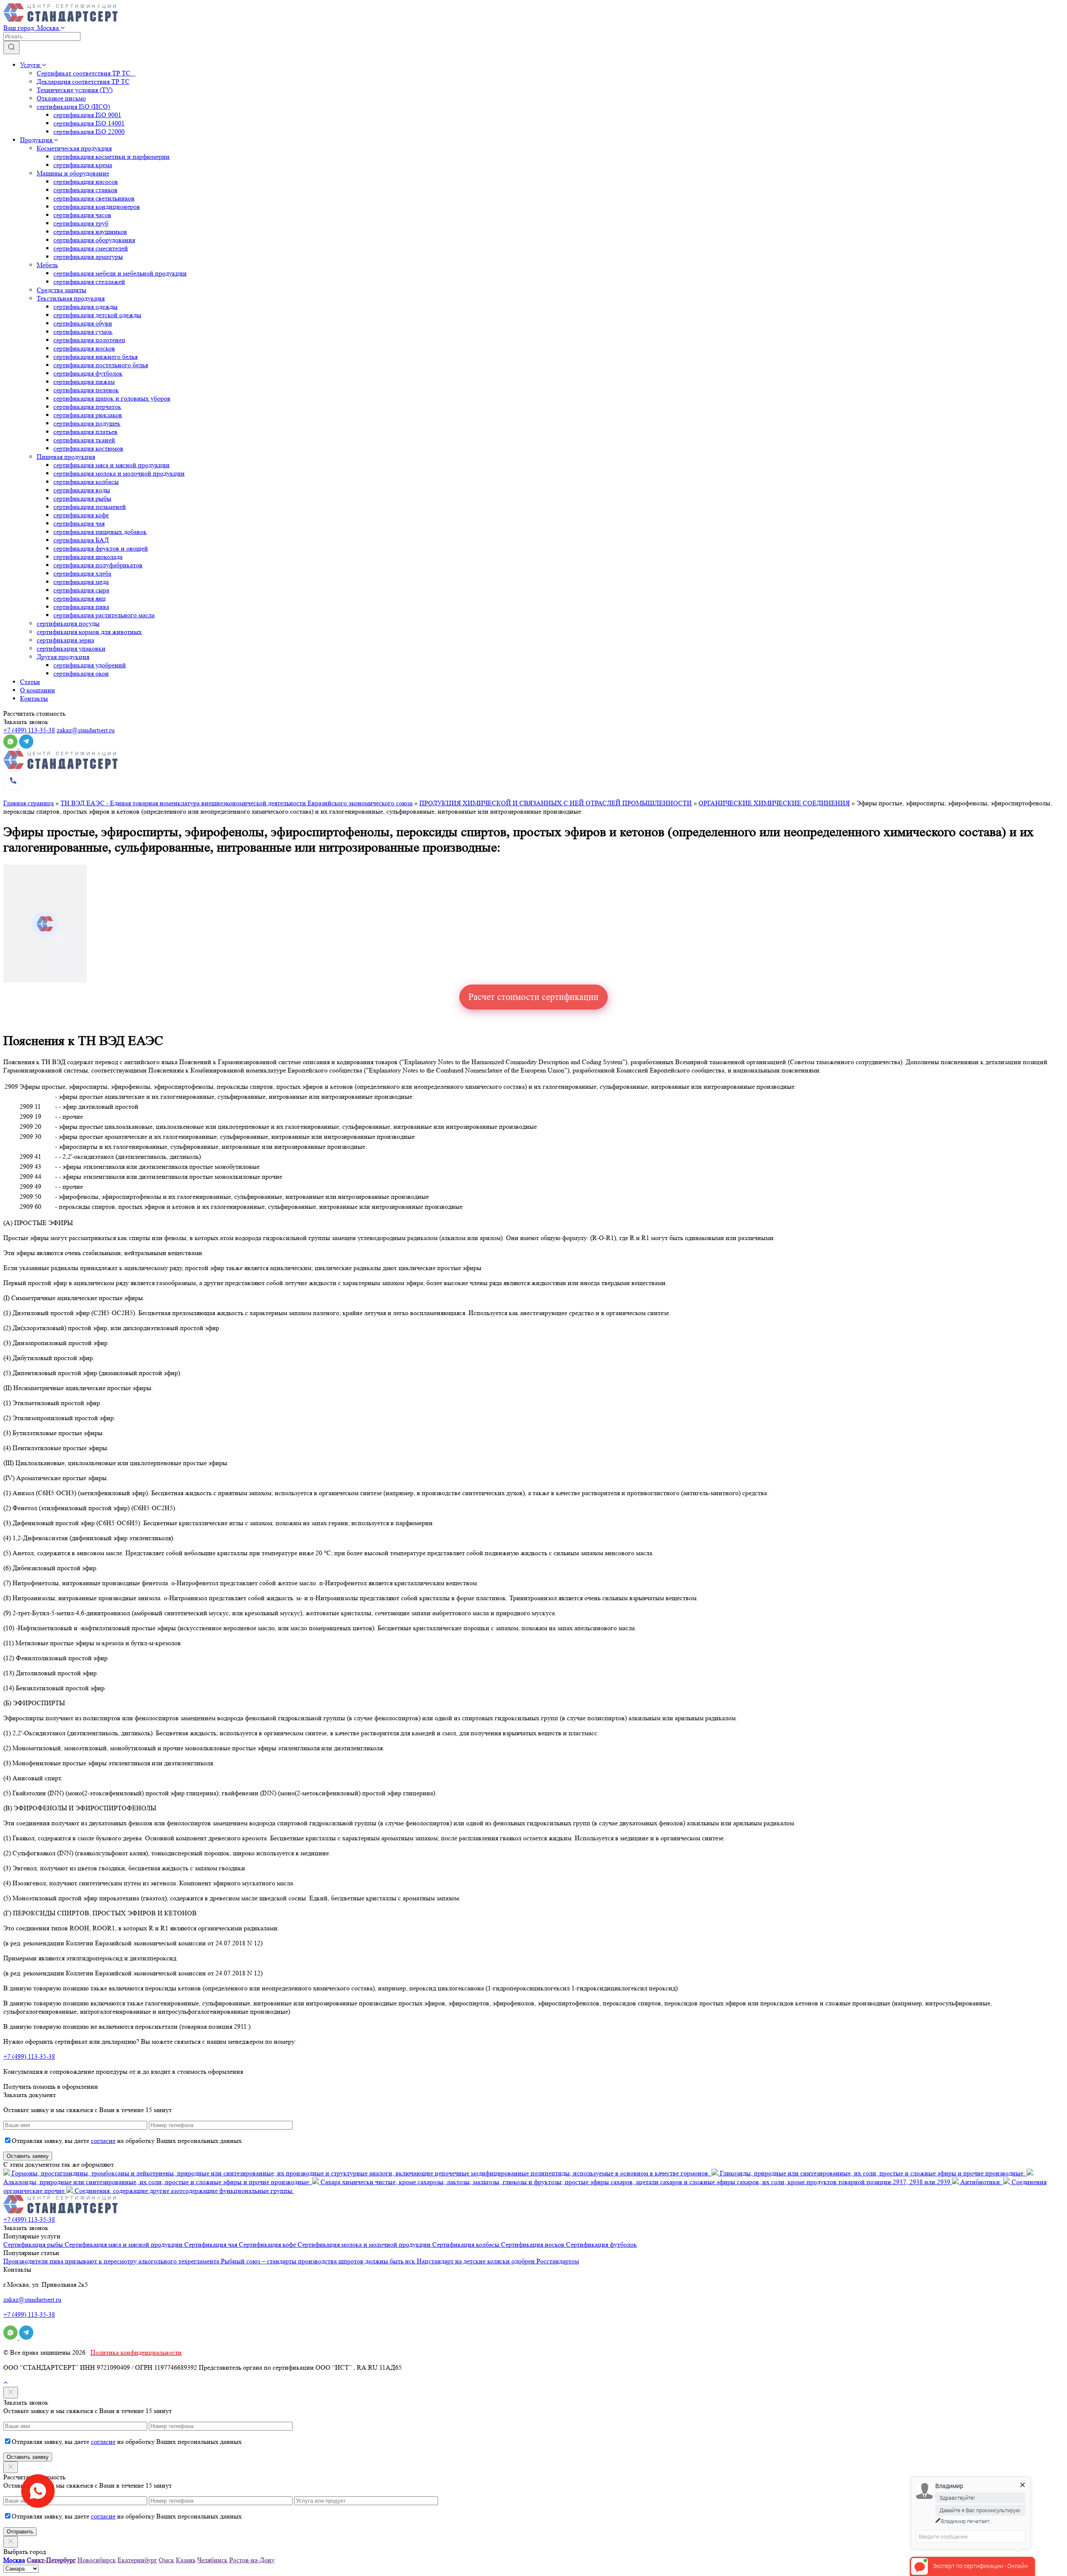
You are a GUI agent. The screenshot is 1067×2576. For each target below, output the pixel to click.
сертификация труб (81, 223)
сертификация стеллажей (89, 282)
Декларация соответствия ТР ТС (83, 81)
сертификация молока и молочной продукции (119, 473)
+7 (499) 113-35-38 (29, 730)
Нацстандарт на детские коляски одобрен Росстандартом (498, 2261)
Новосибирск (97, 2560)
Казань (186, 2560)
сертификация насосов (86, 182)
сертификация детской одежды (97, 315)
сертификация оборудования (94, 240)
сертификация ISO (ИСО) (73, 106)
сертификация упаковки (71, 648)
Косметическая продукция (74, 148)
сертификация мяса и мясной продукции (111, 465)
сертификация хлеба (82, 573)
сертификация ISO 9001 (87, 115)
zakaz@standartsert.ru (86, 730)
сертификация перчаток (87, 407)
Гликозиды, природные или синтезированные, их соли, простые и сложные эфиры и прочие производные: (872, 2173)
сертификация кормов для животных (89, 632)
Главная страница (29, 803)
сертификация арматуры (88, 257)
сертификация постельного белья (101, 365)
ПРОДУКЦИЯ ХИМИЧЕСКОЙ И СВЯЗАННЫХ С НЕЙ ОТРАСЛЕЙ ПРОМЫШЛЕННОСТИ (556, 803)
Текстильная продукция (71, 298)
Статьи (30, 682)
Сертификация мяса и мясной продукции (124, 2244)
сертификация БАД (81, 540)
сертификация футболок (88, 373)
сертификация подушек (87, 423)
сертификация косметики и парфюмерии (111, 157)
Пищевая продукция (66, 457)
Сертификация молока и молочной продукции (365, 2244)
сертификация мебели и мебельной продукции (120, 273)
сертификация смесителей (91, 248)
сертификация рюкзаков (88, 415)
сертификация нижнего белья (95, 357)
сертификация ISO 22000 (89, 132)
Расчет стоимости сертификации (533, 997)
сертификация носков (84, 348)
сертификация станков (85, 190)
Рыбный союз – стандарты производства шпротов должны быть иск (319, 2261)
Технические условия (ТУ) (75, 90)
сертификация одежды (85, 307)
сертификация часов (82, 215)
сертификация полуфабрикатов (98, 565)
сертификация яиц (80, 598)
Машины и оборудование (73, 173)
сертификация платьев (85, 432)
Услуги (31, 65)
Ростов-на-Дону (252, 2560)
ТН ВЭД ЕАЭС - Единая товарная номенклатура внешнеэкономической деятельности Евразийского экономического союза (237, 803)
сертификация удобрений (90, 665)
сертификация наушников (90, 232)
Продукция (37, 140)
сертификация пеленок (86, 390)
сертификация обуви (83, 323)
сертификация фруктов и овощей (101, 548)
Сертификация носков (533, 2244)
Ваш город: (31, 28)
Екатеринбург (137, 2560)
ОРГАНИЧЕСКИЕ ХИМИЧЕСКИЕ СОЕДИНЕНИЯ (774, 803)
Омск (167, 2560)
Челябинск (212, 2560)
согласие (103, 2141)
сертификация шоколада (88, 557)
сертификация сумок (83, 332)
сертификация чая (79, 523)
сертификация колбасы (86, 482)
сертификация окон (81, 673)
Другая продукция (63, 657)
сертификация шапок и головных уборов (112, 398)
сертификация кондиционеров (97, 207)
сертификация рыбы (82, 498)
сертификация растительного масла (104, 615)
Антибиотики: (981, 2182)
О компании (38, 690)
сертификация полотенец (89, 340)
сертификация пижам (84, 382)
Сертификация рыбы (34, 2244)
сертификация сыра (81, 590)
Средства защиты (61, 290)
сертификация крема (83, 165)
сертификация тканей (84, 440)
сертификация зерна (65, 640)
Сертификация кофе (268, 2244)
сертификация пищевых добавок (100, 532)
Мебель (47, 265)
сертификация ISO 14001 (89, 123)
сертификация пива (81, 607)
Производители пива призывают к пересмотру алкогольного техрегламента (112, 2261)
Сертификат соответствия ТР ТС (86, 73)
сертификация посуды (68, 623)
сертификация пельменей (90, 507)
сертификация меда (81, 582)
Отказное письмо (61, 98)
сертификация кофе (81, 515)
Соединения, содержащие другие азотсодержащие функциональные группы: (183, 2191)
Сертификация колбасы (467, 2244)
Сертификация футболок (601, 2244)
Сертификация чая (212, 2244)
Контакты (34, 698)
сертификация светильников (94, 198)
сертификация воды (82, 490)
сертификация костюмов (88, 448)
